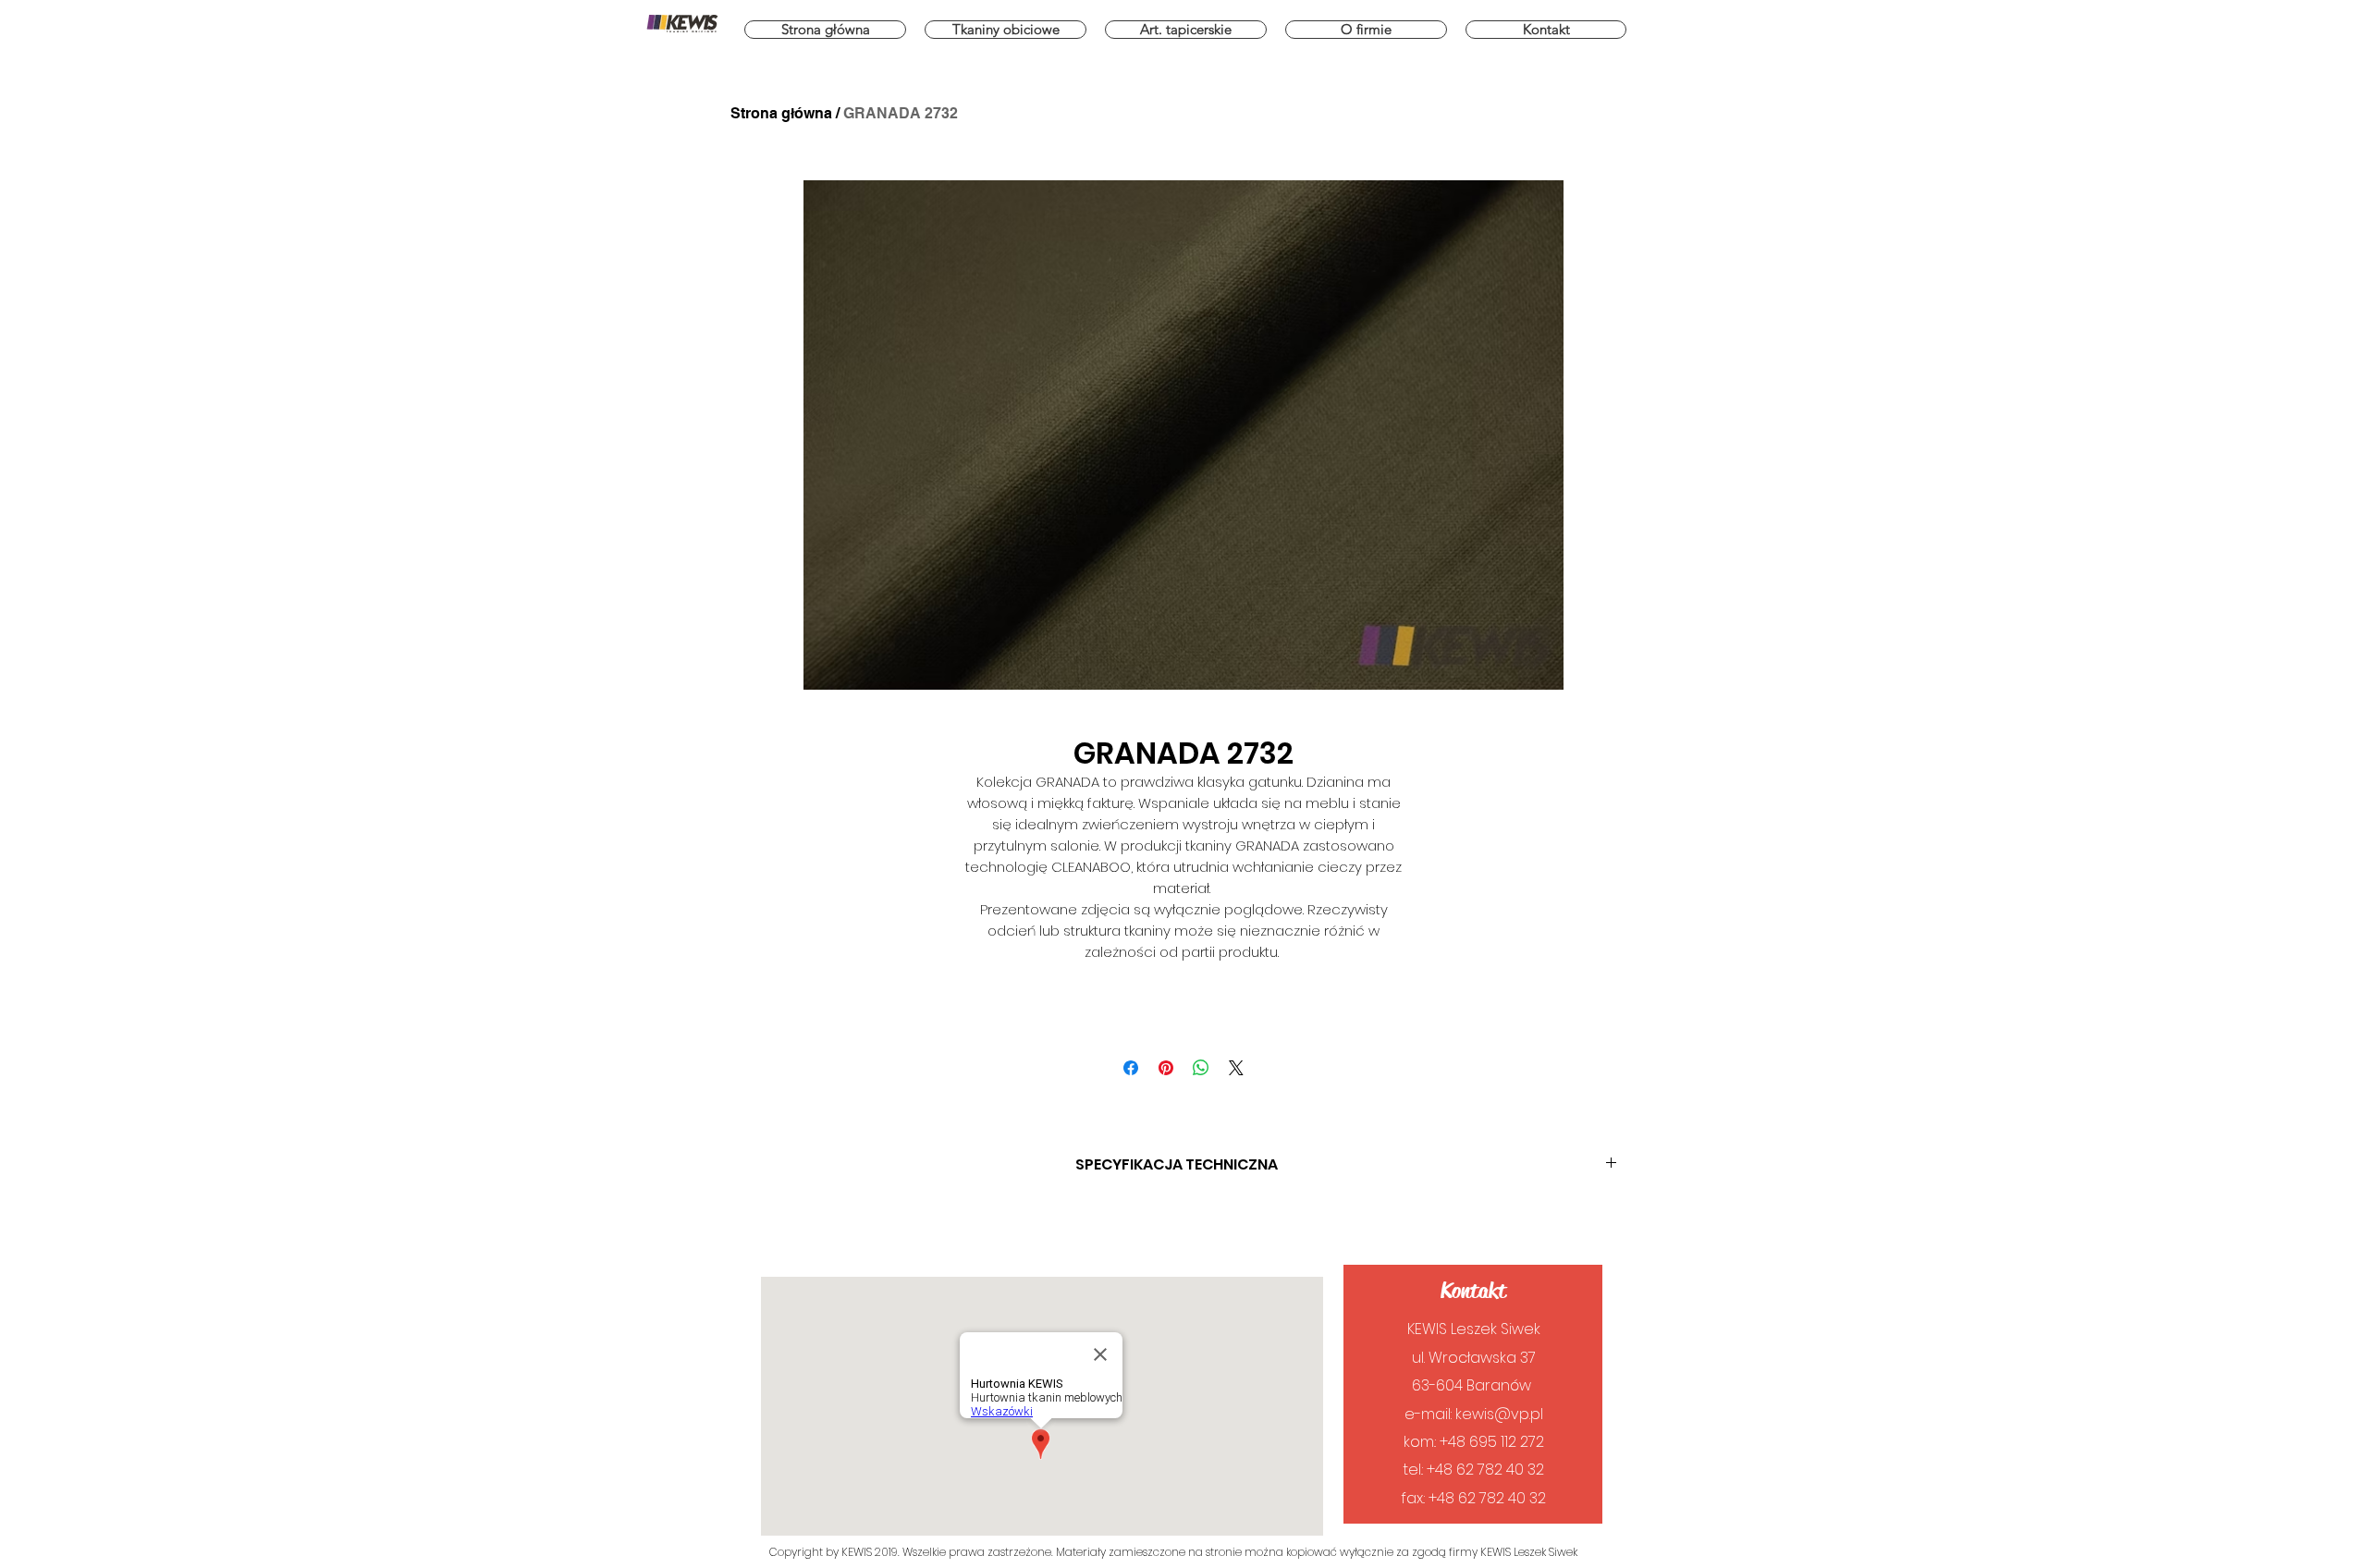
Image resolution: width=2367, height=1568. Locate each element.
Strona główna (781, 113)
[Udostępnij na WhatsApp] (1201, 1068)
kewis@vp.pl (1499, 1414)
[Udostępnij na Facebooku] (1131, 1068)
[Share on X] (1236, 1068)
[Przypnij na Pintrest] (1166, 1068)
